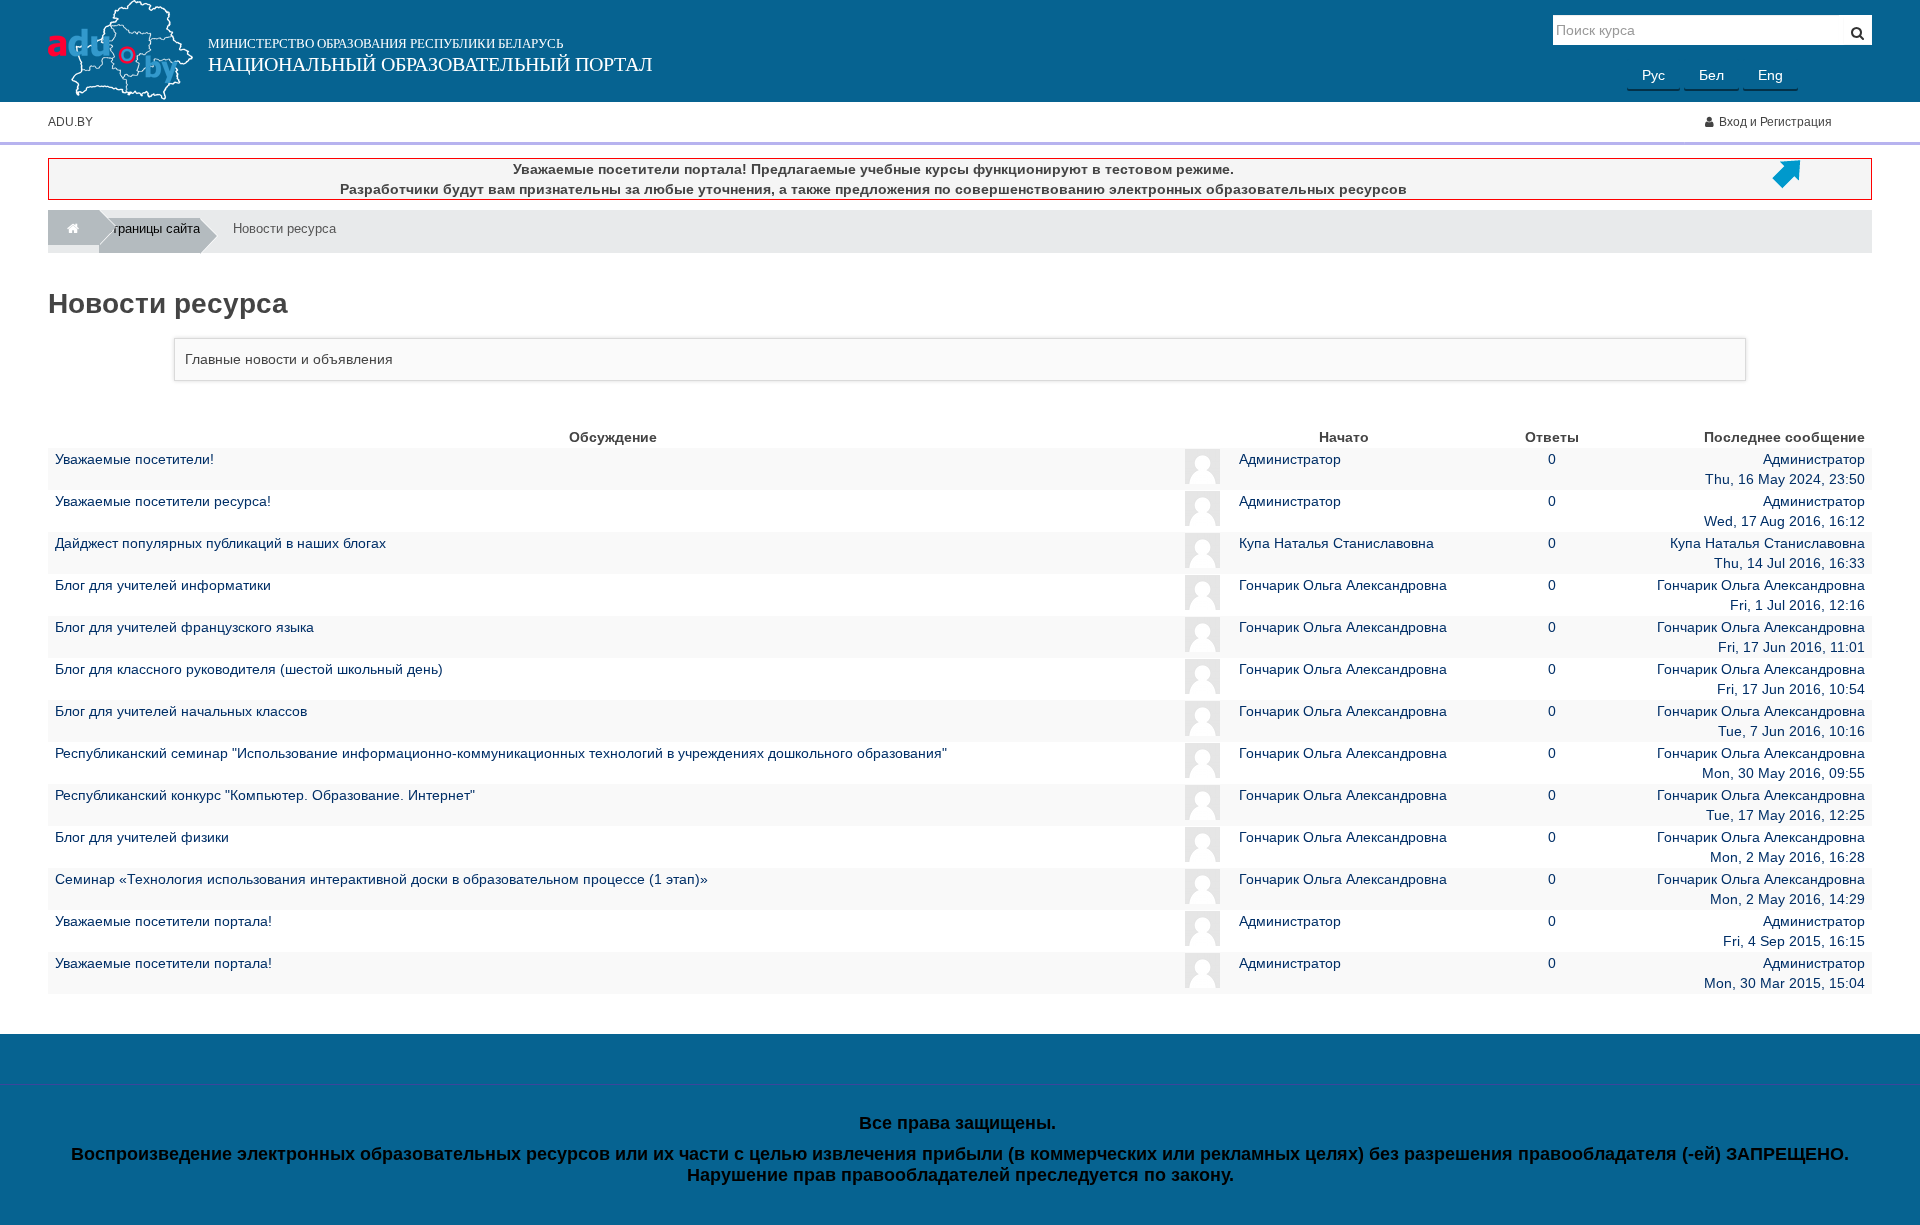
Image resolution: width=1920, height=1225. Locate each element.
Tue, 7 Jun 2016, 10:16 (1791, 731)
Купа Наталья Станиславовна (1336, 543)
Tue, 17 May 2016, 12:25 (1785, 815)
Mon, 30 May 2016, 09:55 (1783, 773)
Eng (1770, 75)
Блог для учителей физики (142, 837)
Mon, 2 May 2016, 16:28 (1787, 857)
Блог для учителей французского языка (184, 627)
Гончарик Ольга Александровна (1343, 585)
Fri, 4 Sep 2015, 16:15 (1794, 941)
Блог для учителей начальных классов (181, 711)
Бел (1711, 75)
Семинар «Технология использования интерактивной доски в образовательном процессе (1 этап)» (381, 879)
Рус (1653, 75)
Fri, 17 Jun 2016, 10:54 (1791, 689)
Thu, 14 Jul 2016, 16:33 (1789, 563)
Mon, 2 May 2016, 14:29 (1787, 899)
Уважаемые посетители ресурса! (163, 501)
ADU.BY (70, 122)
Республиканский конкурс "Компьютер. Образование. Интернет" (265, 795)
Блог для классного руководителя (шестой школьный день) (249, 669)
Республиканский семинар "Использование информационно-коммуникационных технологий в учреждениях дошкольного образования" (501, 753)
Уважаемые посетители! (134, 459)
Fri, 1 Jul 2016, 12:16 (1797, 605)
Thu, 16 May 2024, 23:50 (1785, 479)
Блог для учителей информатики (163, 585)
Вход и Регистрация (1775, 122)
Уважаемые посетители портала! (163, 921)
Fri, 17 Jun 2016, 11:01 (1791, 647)
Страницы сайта (151, 228)
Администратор (1290, 459)
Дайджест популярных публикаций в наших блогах (220, 543)
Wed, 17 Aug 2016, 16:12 (1784, 521)
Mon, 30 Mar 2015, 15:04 (1784, 983)
